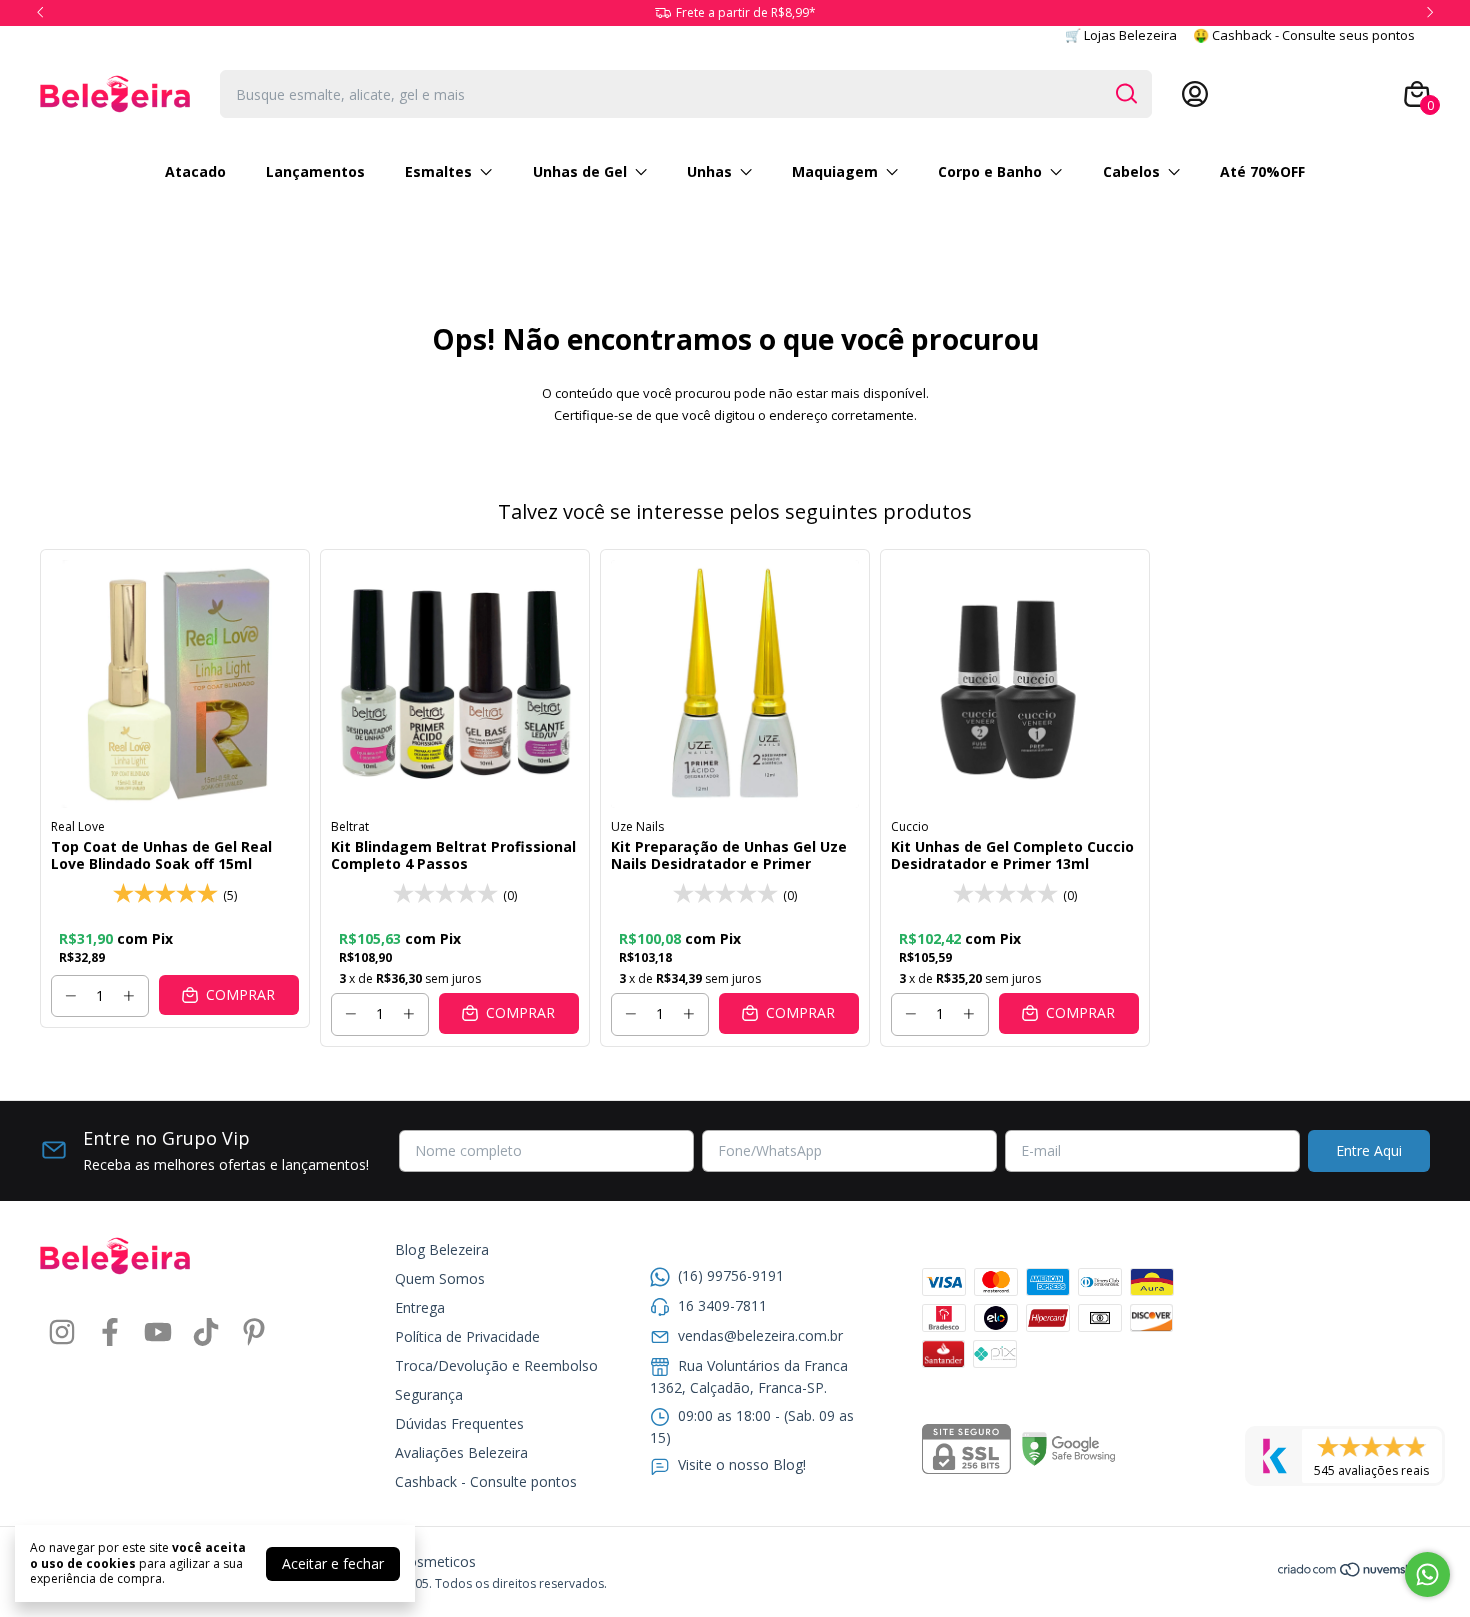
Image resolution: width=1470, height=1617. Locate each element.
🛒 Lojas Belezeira (1121, 35)
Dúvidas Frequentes (459, 1423)
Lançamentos (315, 171)
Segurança (429, 1394)
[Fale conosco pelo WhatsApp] (1427, 1574)
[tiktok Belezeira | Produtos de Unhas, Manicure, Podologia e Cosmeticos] (206, 1332)
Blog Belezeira (442, 1249)
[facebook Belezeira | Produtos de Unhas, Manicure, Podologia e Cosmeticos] (110, 1332)
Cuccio (910, 826)
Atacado (195, 171)
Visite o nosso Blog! (742, 1464)
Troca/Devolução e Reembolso (496, 1365)
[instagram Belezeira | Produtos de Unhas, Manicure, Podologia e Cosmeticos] (62, 1332)
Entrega (420, 1307)
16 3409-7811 (722, 1305)
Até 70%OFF (1262, 171)
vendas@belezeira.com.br (760, 1335)
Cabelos (1131, 171)
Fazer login (1347, 94)
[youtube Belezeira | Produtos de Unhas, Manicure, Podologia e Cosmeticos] (158, 1332)
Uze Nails (637, 826)
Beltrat (350, 826)
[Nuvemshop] (1353, 1572)
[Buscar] (1125, 93)
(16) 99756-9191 (731, 1275)
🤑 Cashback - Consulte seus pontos (1304, 35)
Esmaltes (438, 171)
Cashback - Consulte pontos (486, 1481)
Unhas (709, 171)
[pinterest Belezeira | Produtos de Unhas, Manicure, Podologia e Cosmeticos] (254, 1332)
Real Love (78, 826)
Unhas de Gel (580, 171)
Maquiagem (835, 171)
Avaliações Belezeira (461, 1452)
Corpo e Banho (990, 171)
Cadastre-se (1253, 94)
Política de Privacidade (467, 1336)
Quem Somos (440, 1278)
